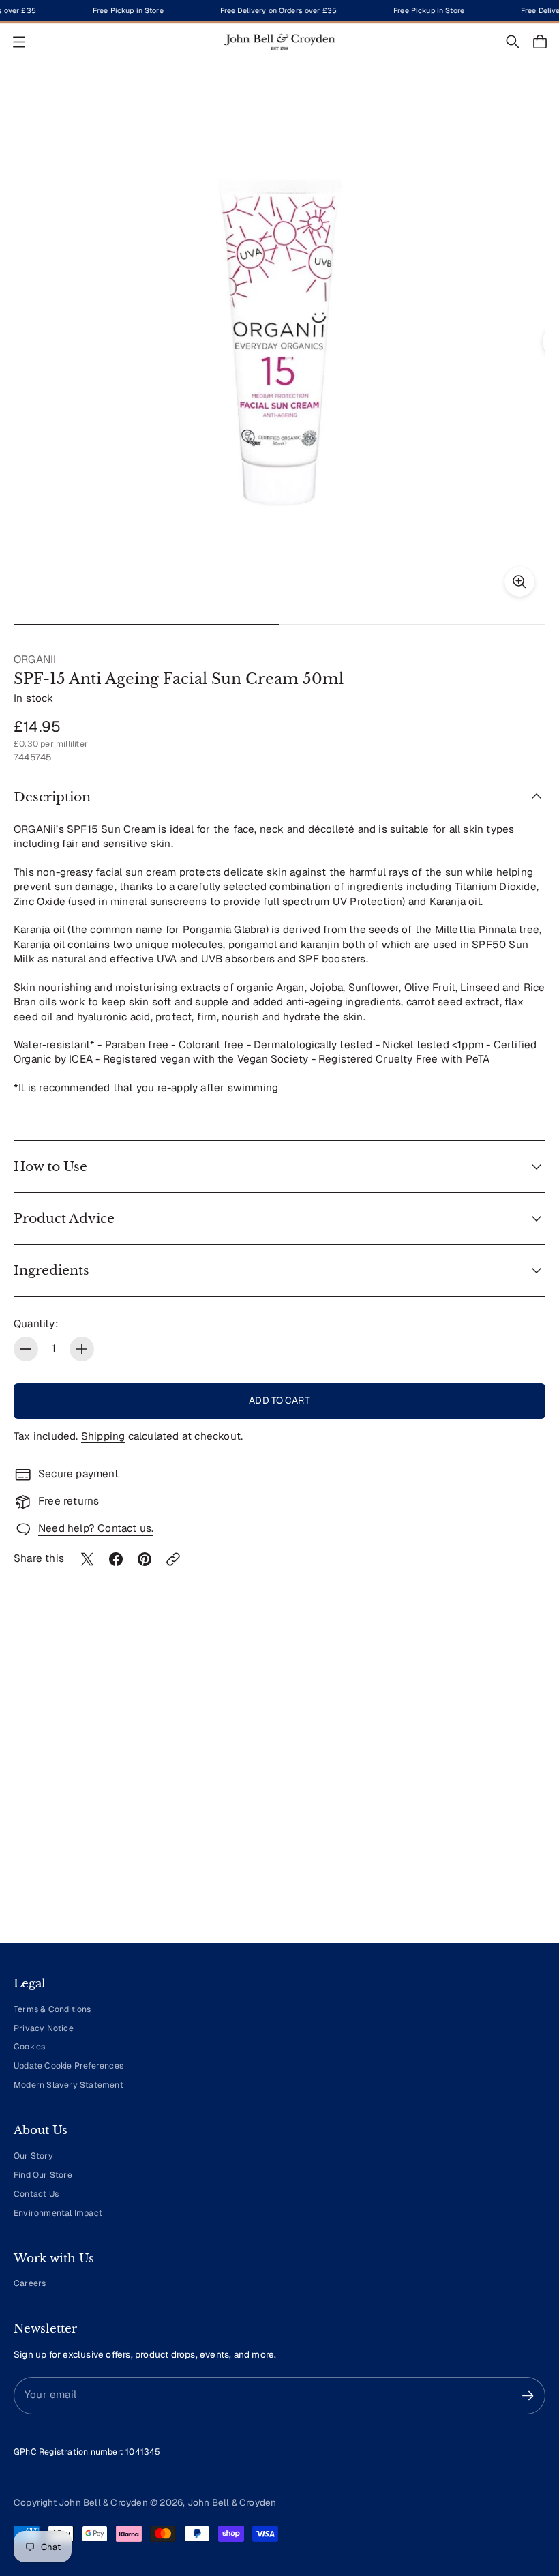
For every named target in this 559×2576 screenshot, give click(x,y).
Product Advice (64, 1218)
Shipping (103, 1436)
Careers (30, 2283)
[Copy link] (173, 1559)
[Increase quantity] (82, 1349)
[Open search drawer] (513, 42)
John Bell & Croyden (232, 2502)
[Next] (515, 1806)
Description (52, 797)
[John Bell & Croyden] (279, 42)
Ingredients (51, 1270)
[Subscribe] (528, 2396)
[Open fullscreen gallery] (519, 582)
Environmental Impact (58, 2213)
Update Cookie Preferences (69, 2066)
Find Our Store (43, 2175)
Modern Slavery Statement (69, 2085)
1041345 (143, 2452)
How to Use (50, 1167)
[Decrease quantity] (26, 1349)
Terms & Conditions (52, 2009)
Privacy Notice (44, 2028)
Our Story (33, 2156)
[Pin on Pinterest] (145, 1559)
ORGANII (35, 660)
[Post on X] (87, 1559)
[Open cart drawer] (540, 42)
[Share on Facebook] (116, 1559)
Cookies (29, 2047)
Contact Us (36, 2194)
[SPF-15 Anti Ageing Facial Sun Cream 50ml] (279, 342)
